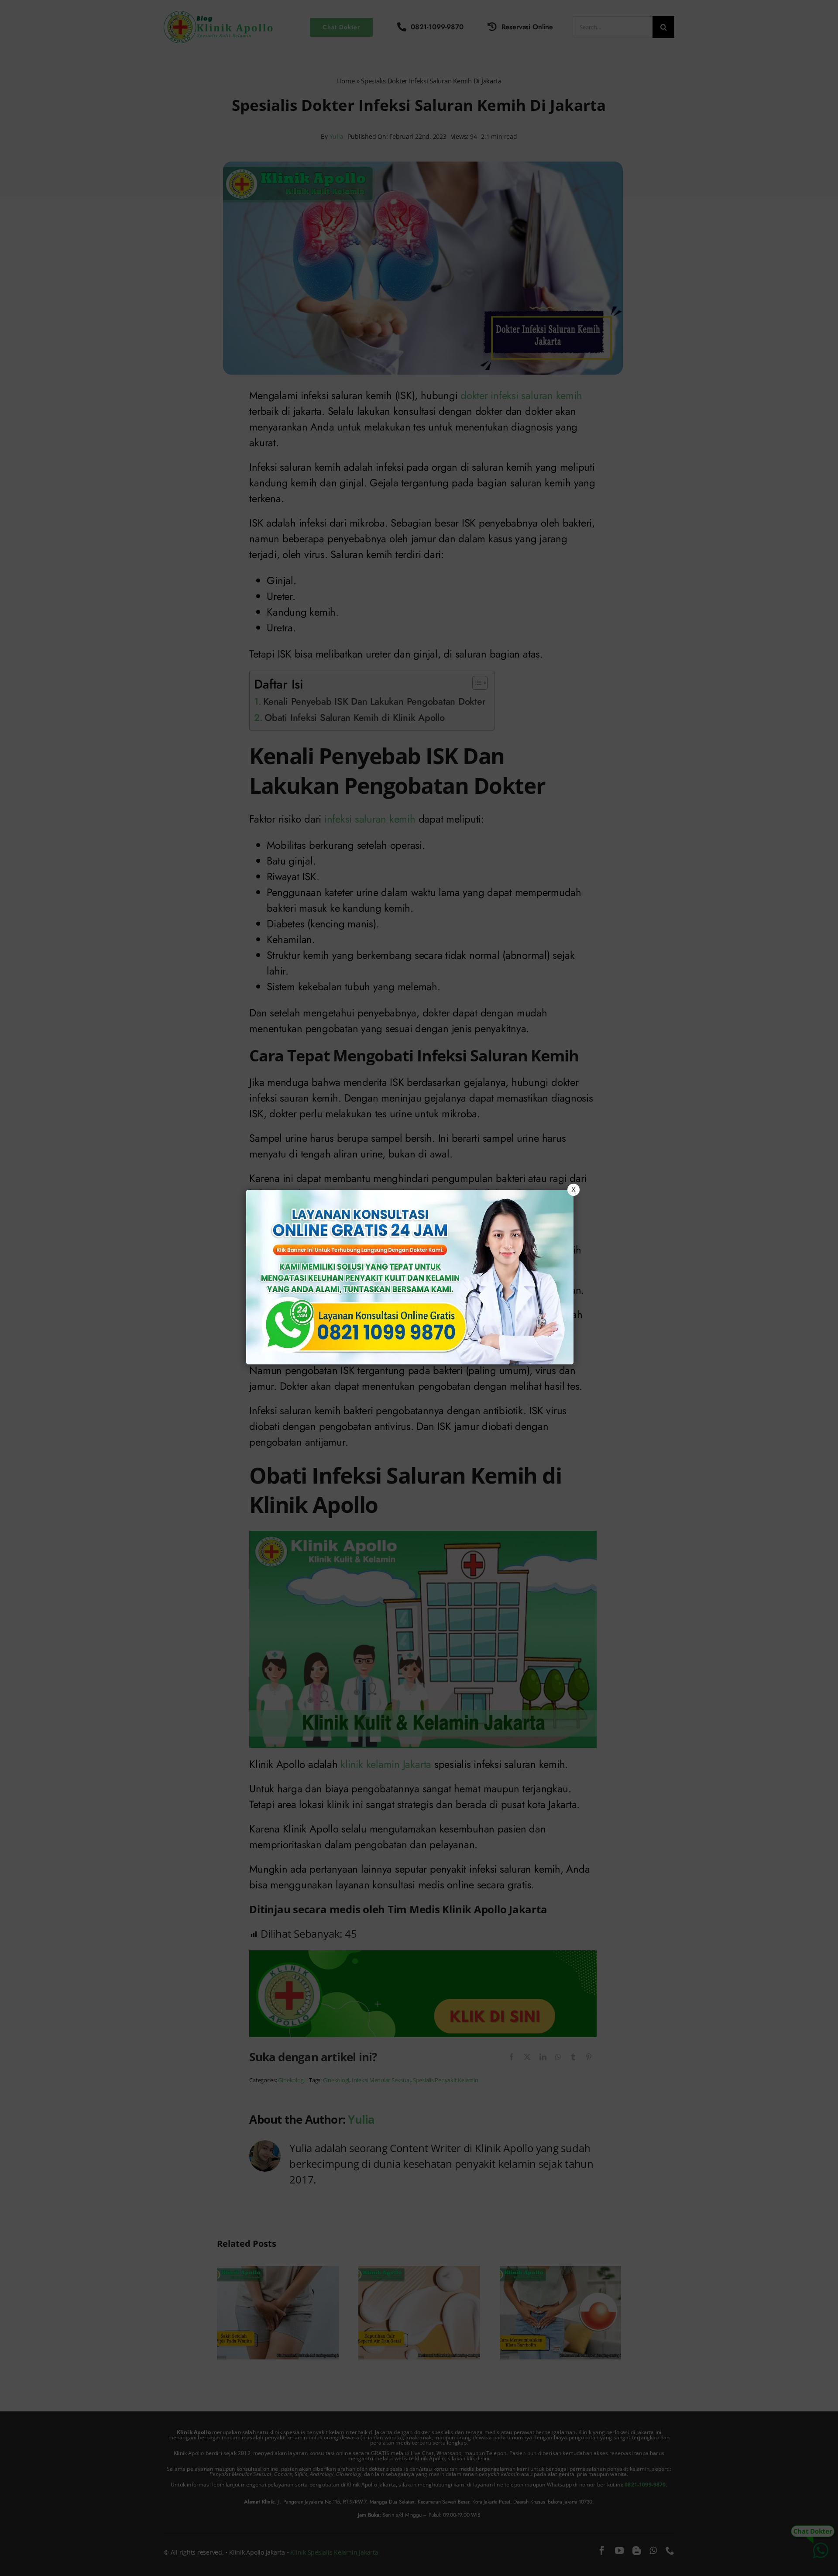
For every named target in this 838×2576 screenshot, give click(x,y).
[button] (419, 1288)
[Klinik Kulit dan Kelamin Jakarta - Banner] (410, 1277)
